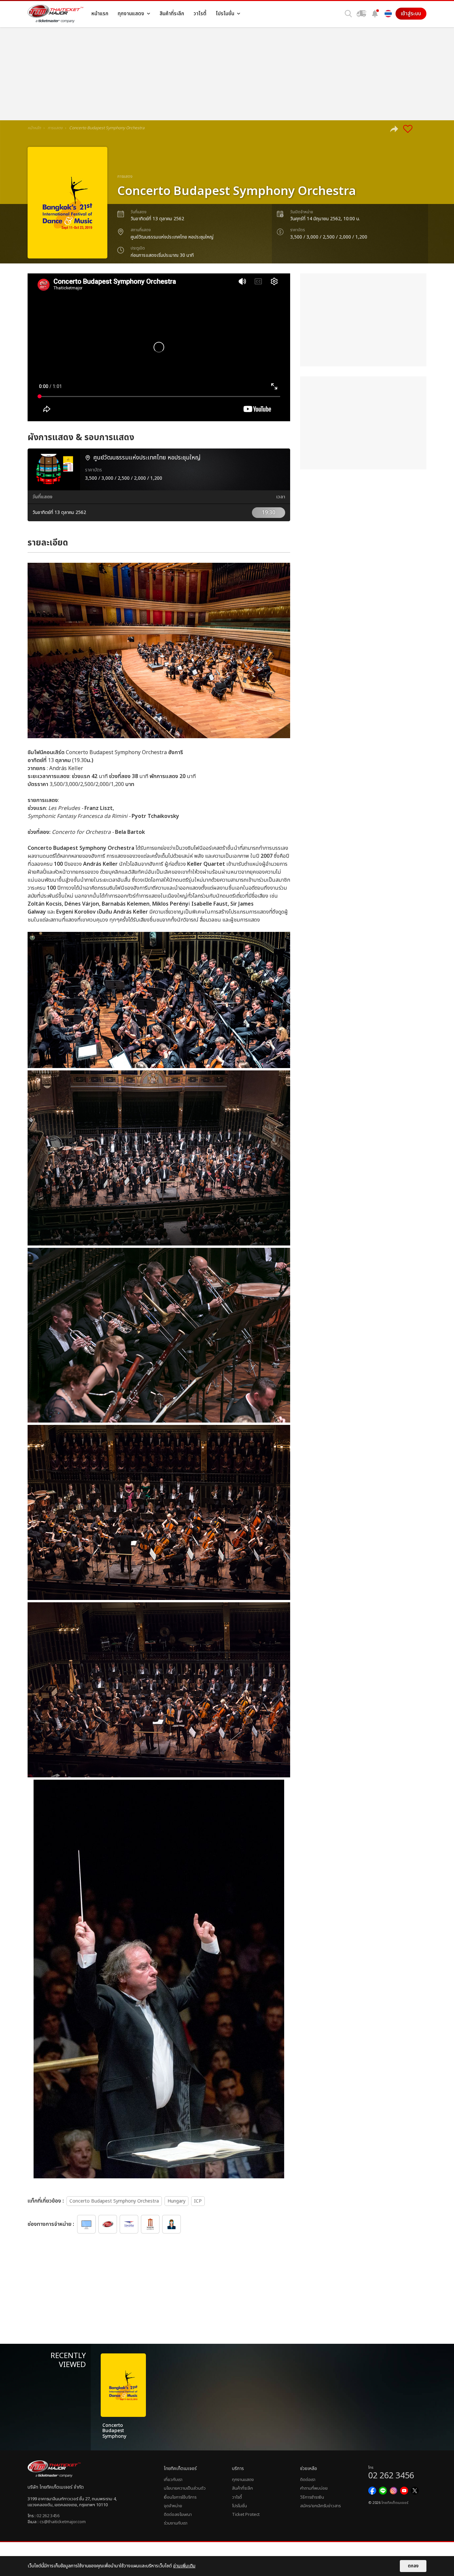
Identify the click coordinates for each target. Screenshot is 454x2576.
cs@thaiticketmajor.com (63, 2522)
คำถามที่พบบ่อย (314, 2488)
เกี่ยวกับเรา (173, 2480)
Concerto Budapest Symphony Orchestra (114, 2201)
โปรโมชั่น (239, 2506)
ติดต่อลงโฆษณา (178, 2515)
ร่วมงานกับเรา (176, 2523)
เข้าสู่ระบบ (411, 14)
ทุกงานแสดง (243, 2480)
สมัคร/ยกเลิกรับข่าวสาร (320, 2506)
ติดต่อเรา (308, 2480)
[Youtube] (404, 2491)
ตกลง (413, 2566)
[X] (415, 2491)
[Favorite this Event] (408, 129)
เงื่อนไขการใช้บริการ (180, 2497)
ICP (198, 2201)
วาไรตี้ (237, 2497)
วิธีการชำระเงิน (312, 2497)
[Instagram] (394, 2491)
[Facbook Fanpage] (372, 2491)
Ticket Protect (246, 2515)
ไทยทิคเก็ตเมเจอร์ (395, 2503)
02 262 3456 (48, 2516)
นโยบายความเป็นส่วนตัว (185, 2488)
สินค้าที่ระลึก (242, 2488)
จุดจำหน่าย (173, 2506)
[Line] (383, 2491)
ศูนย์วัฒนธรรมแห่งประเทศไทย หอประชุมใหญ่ (172, 237)
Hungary (176, 2201)
